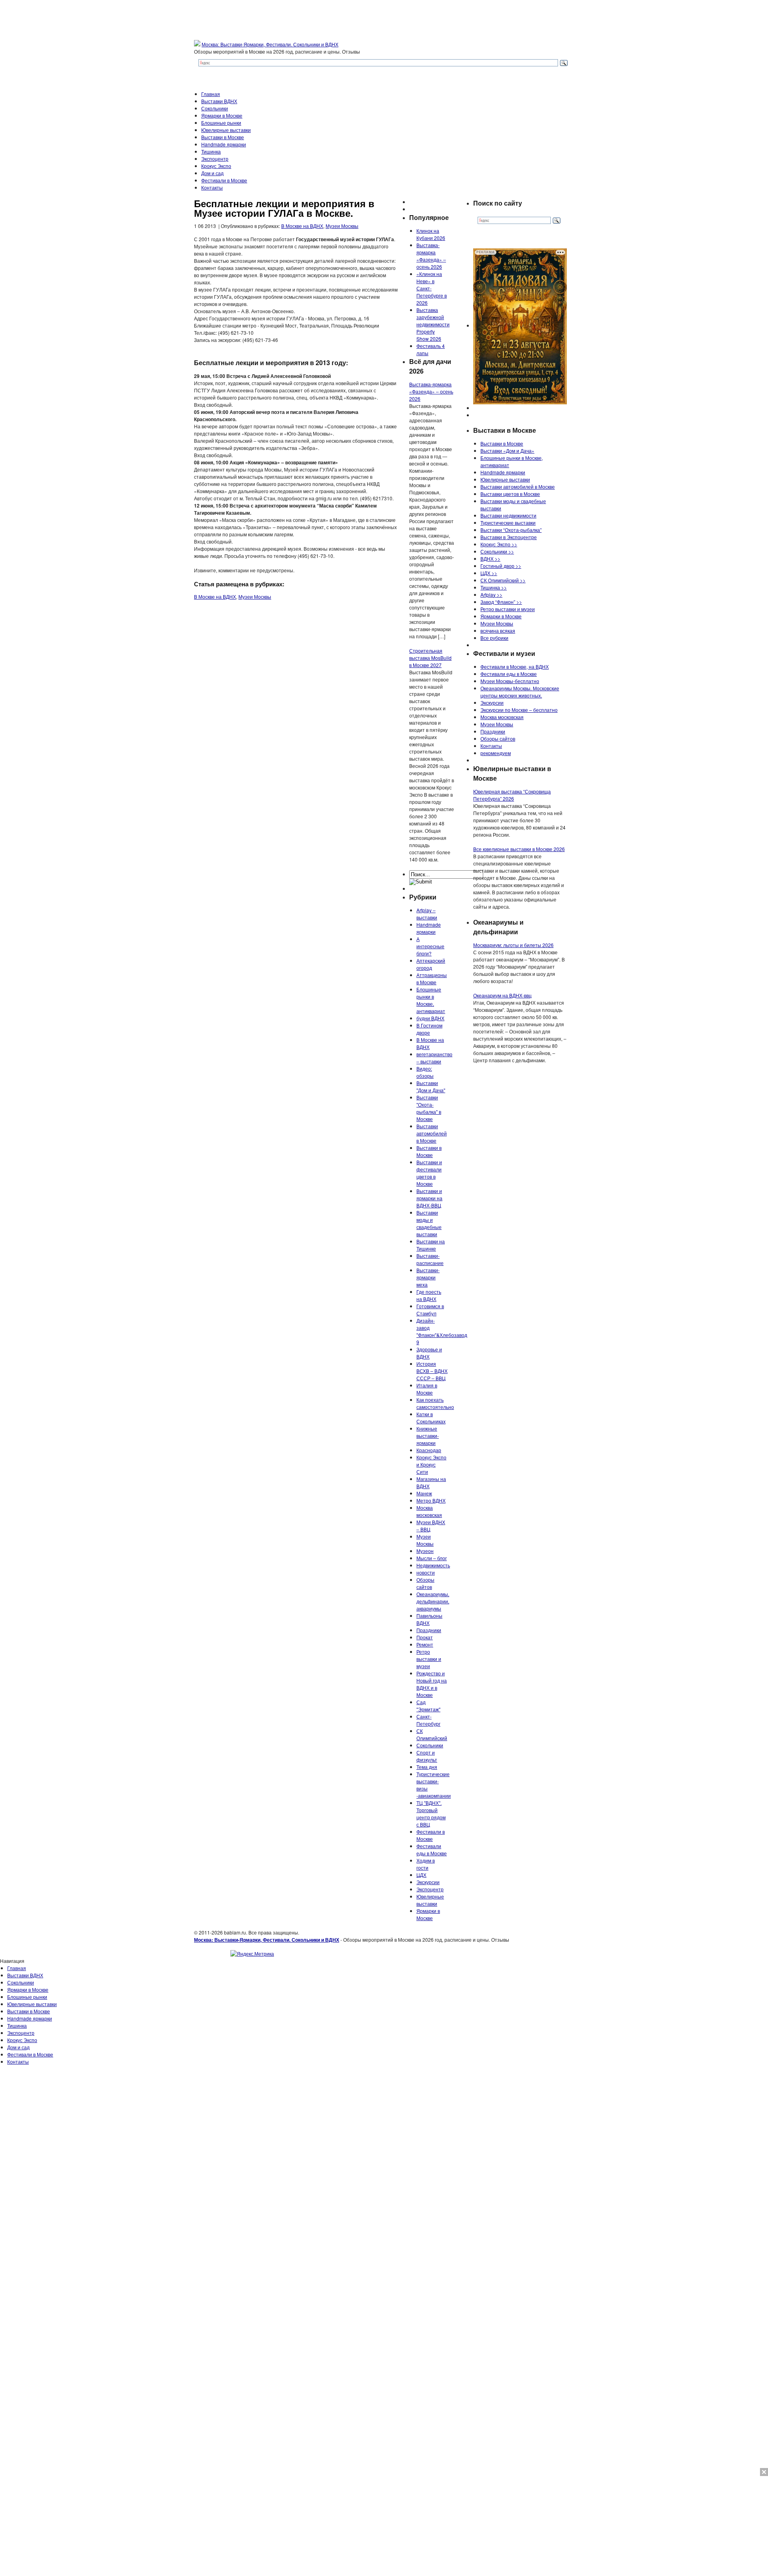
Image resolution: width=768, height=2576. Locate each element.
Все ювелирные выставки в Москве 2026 (519, 849)
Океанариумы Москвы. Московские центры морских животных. (520, 692)
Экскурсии (428, 1882)
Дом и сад (212, 173)
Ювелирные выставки (226, 130)
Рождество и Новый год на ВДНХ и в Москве (432, 1684)
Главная (211, 94)
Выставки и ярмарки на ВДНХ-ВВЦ (429, 1198)
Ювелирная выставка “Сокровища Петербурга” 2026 (512, 795)
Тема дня (427, 1767)
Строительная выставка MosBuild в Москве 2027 (430, 658)
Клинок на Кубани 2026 (431, 234)
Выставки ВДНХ (219, 101)
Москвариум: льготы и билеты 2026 (513, 945)
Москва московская (429, 1511)
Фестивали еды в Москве (432, 1850)
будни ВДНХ (430, 1018)
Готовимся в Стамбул (430, 1310)
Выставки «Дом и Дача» (507, 451)
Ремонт (425, 1644)
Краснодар (429, 1450)
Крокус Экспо (216, 166)
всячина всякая (498, 631)
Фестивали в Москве (224, 180)
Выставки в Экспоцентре (509, 537)
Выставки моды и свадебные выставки (429, 1223)
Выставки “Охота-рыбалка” (511, 530)
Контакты (212, 187)
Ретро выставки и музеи (429, 1659)
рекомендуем (496, 753)
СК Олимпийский (432, 1734)
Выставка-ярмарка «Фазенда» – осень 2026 (431, 256)
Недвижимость (433, 1565)
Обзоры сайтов (425, 1583)
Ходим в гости (426, 1864)
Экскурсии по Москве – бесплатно (519, 710)
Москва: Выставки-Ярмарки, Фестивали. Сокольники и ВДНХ (270, 44)
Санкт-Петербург (428, 1720)
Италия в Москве (427, 1389)
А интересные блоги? (430, 946)
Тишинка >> (494, 587)
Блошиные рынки (221, 123)
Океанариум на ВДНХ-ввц (502, 995)
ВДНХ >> (490, 559)
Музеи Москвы (342, 226)
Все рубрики (494, 638)
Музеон (425, 1551)
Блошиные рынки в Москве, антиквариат (431, 1000)
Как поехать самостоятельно (435, 1403)
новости (426, 1572)
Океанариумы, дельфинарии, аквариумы (433, 1601)
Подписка (756, 1968)
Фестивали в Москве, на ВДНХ (515, 666)
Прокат (425, 1637)
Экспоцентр (215, 159)
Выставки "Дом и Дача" (431, 1086)
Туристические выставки (508, 523)
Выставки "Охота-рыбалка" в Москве (429, 1108)
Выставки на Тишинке (431, 1245)
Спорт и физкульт (427, 1756)
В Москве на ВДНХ (302, 226)
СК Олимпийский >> (503, 580)
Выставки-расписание (430, 1259)
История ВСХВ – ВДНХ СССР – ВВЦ (432, 1371)
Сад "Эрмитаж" (428, 1706)
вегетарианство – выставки (434, 1058)
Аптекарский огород (431, 964)
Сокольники (215, 108)
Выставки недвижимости (508, 515)
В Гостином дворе (429, 1029)
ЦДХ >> (489, 573)
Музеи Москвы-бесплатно (510, 681)
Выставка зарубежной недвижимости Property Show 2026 (433, 324)
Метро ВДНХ (431, 1500)
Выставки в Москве (223, 137)
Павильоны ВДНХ (429, 1619)
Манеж (424, 1493)
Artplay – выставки (427, 914)
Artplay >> (491, 595)
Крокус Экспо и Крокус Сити (431, 1464)
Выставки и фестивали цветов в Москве (429, 1173)
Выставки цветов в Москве (510, 494)
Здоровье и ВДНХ (429, 1353)
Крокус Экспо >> (499, 544)
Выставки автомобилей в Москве (432, 1133)
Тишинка (211, 151)
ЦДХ (421, 1875)
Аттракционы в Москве (432, 978)
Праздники (429, 1630)
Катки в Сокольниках (431, 1418)
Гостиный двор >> (501, 566)
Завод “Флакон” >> (501, 602)
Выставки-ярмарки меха (428, 1277)
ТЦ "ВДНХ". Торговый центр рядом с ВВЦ (431, 1814)
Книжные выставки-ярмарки (428, 1436)
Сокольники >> (497, 551)
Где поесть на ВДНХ (429, 1295)
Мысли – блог (432, 1558)
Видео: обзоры (425, 1072)
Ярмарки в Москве (222, 115)
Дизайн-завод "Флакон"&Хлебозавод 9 (442, 1331)
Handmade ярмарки (224, 144)
